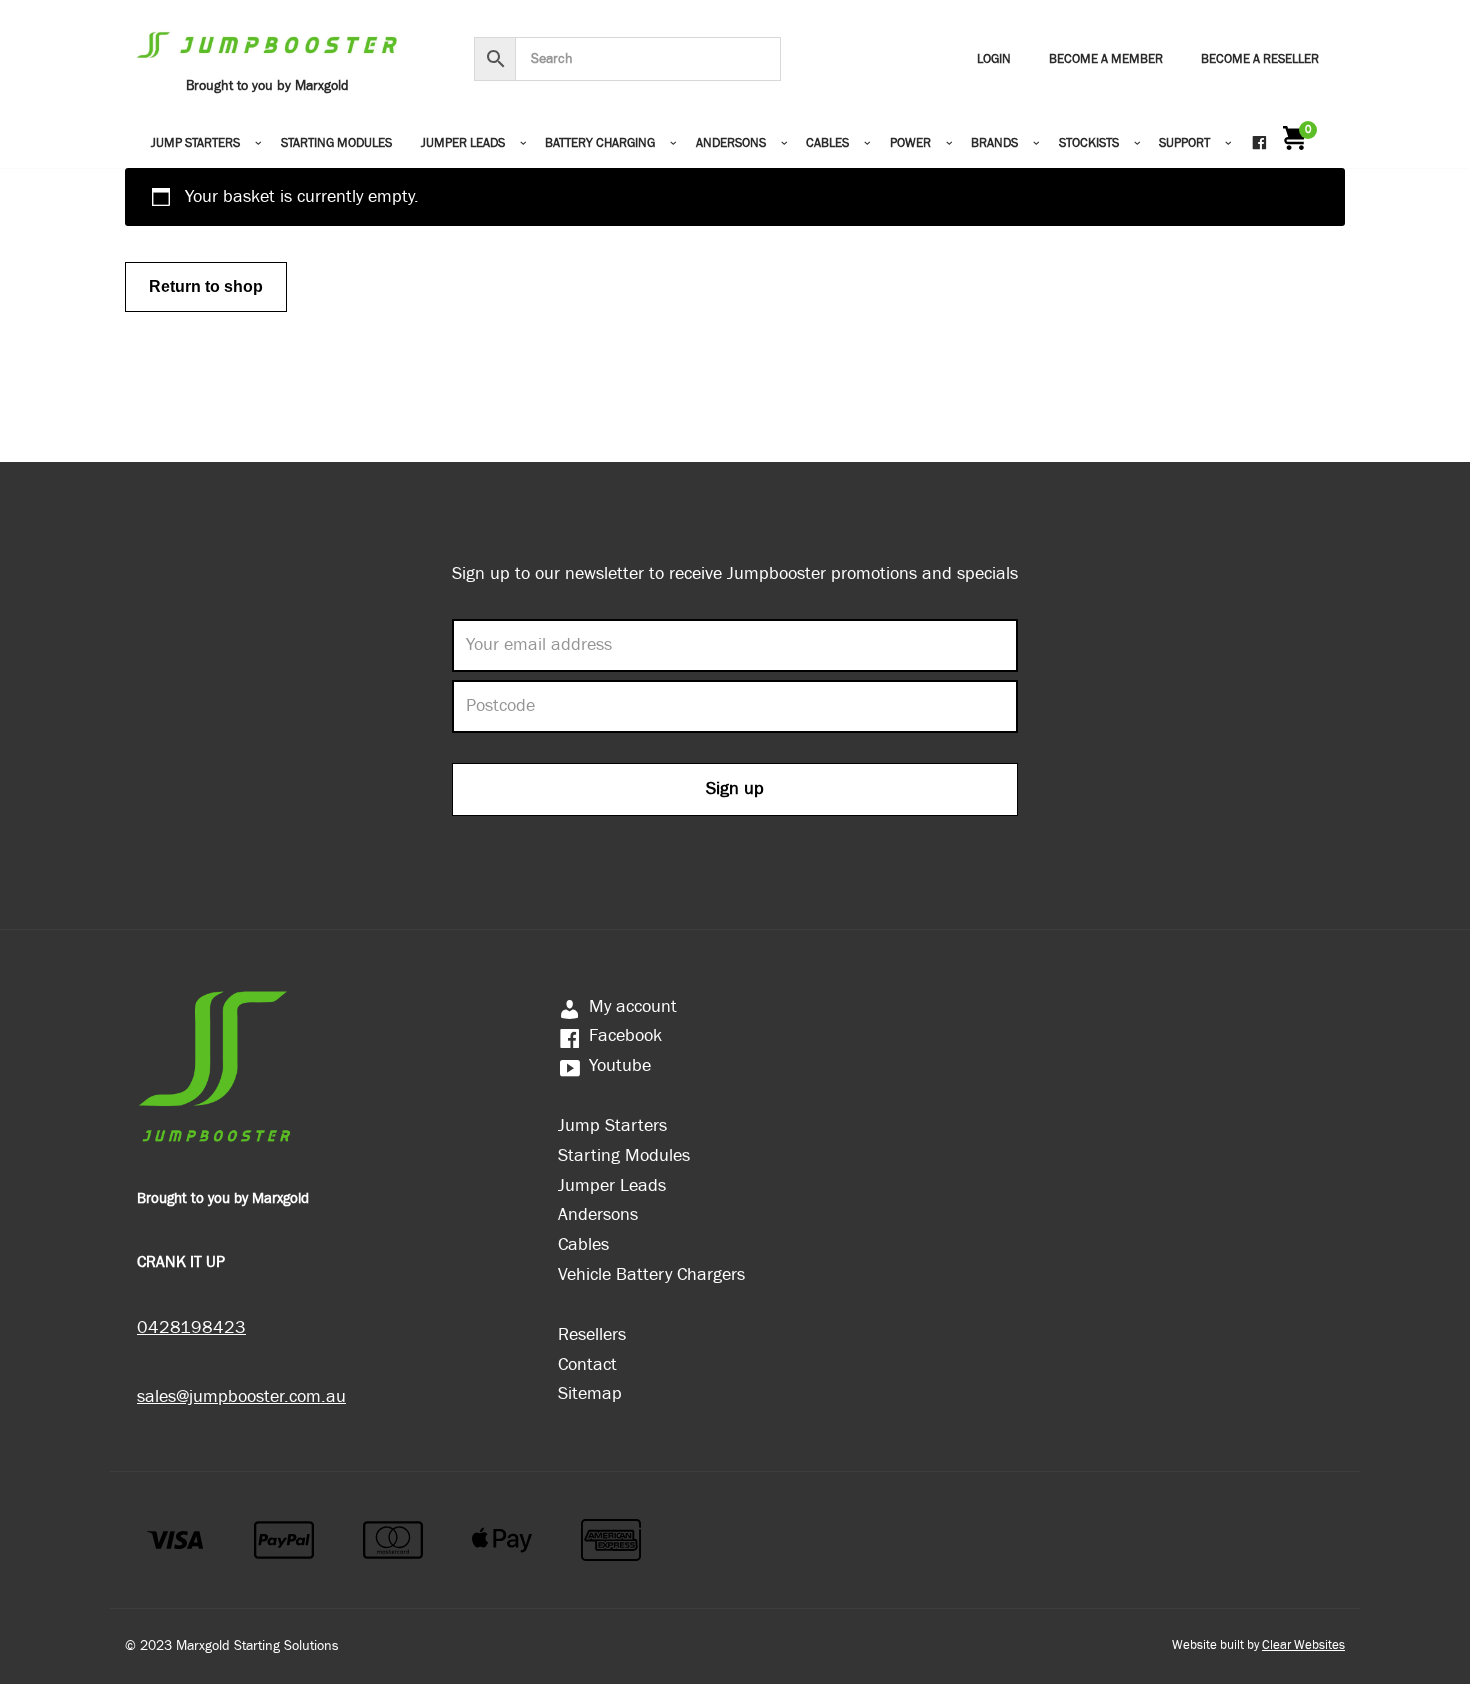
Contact (587, 1364)
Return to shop (206, 286)
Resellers (592, 1334)
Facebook (625, 1035)
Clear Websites (1303, 1645)
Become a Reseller (1260, 59)
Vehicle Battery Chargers (651, 1274)
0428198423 (191, 1327)
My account (633, 1006)
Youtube (620, 1065)
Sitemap (590, 1393)
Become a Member (1106, 59)
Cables (583, 1244)
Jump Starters (612, 1125)
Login (994, 59)
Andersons (598, 1214)
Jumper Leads (612, 1185)
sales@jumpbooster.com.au (241, 1396)
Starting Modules (336, 143)
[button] (258, 143)
